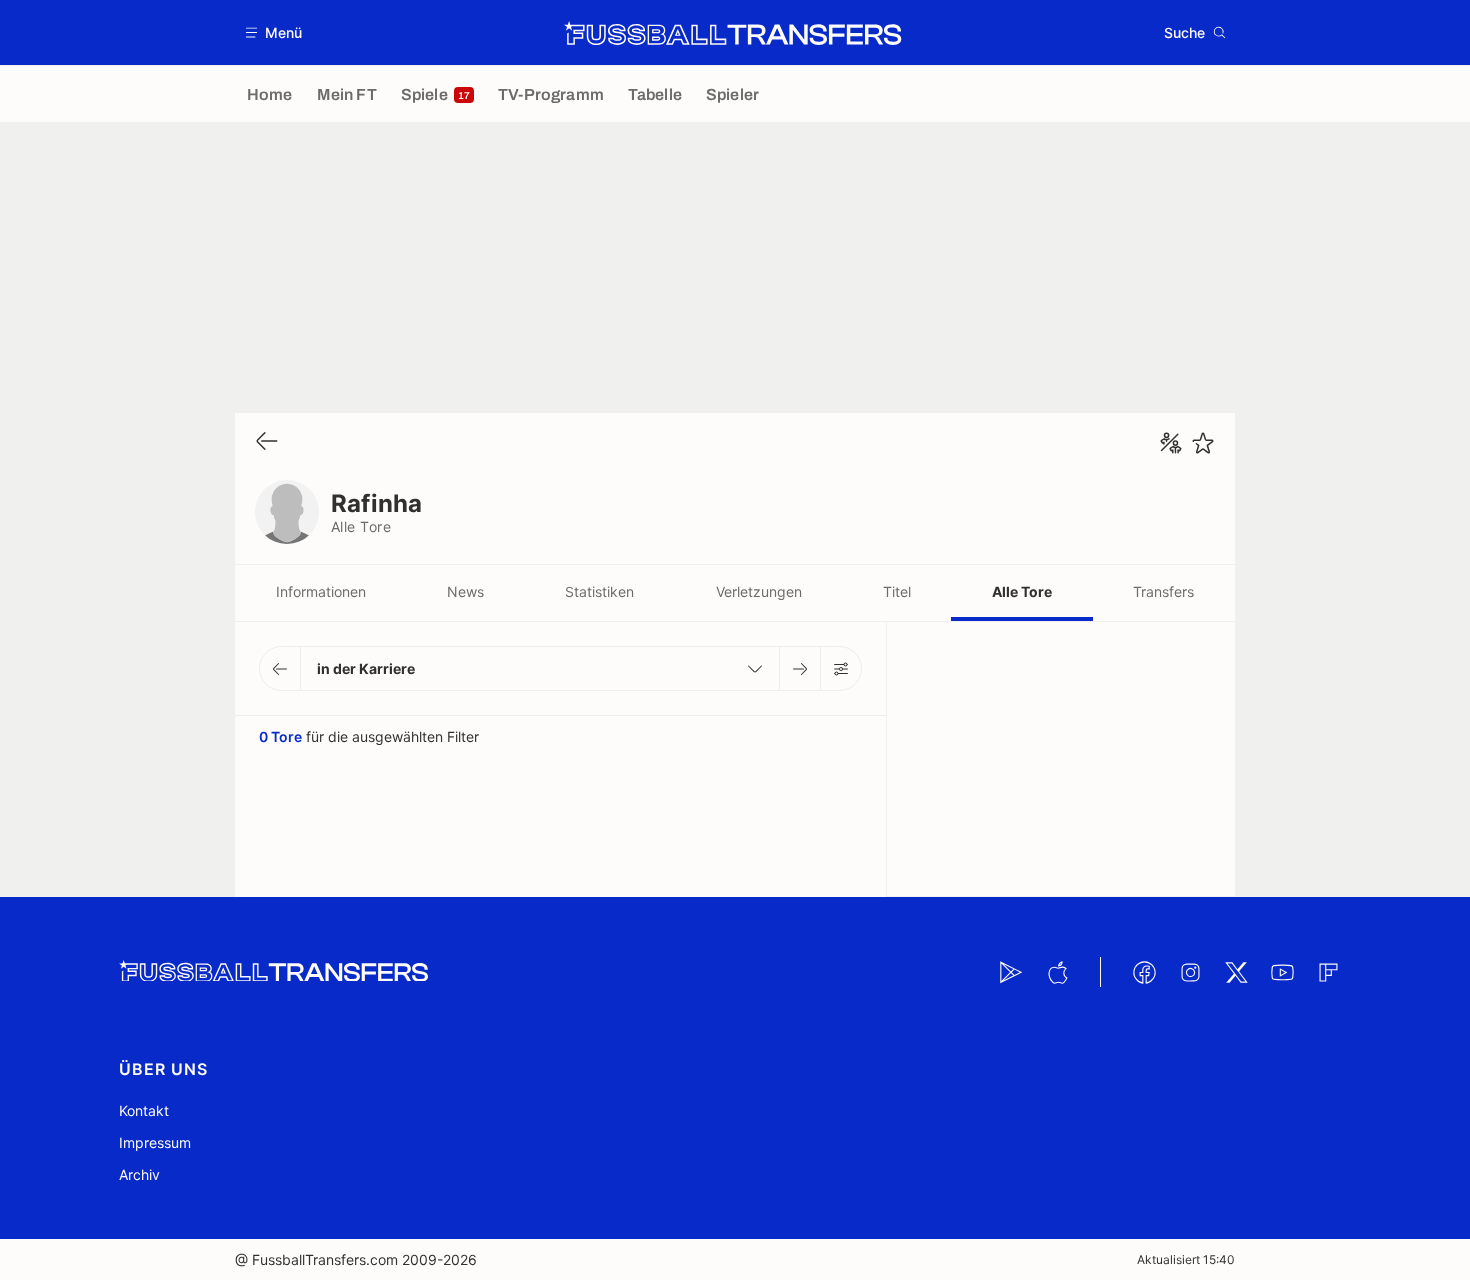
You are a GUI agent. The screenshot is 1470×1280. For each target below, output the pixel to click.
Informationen (321, 591)
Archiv (139, 1174)
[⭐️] (1203, 443)
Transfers (1163, 591)
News (465, 591)
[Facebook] (1144, 972)
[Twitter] (1236, 972)
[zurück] (267, 442)
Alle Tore (1022, 591)
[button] (274, 32)
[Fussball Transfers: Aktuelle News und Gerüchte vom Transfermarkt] (733, 33)
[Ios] (1057, 972)
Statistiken (599, 591)
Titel (897, 591)
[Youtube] (1282, 972)
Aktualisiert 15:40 (1186, 1259)
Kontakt (144, 1110)
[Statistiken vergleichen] (1171, 443)
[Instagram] (1190, 972)
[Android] (1011, 972)
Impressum (155, 1142)
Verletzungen (759, 591)
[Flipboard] (1328, 972)
